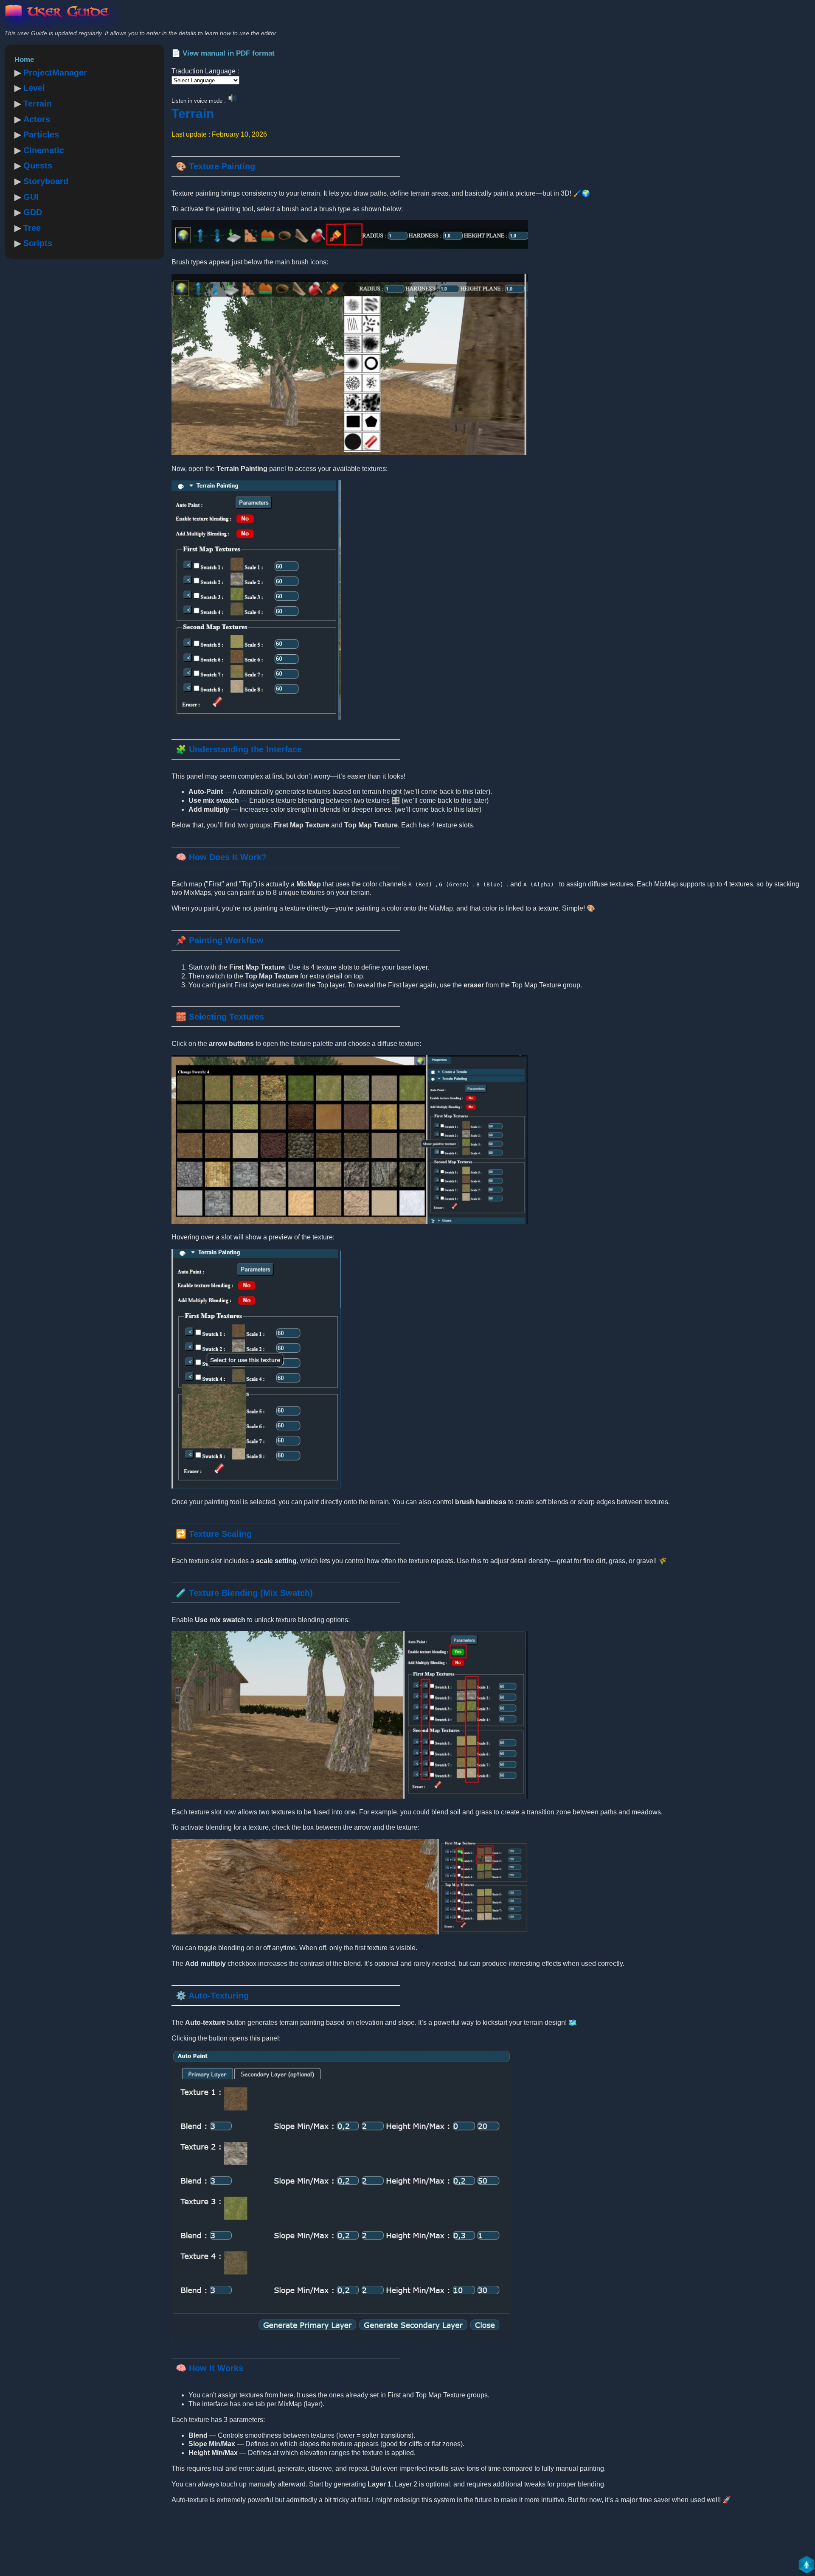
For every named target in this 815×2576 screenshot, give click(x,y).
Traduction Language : (205, 71)
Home (24, 60)
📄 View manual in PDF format (223, 53)
